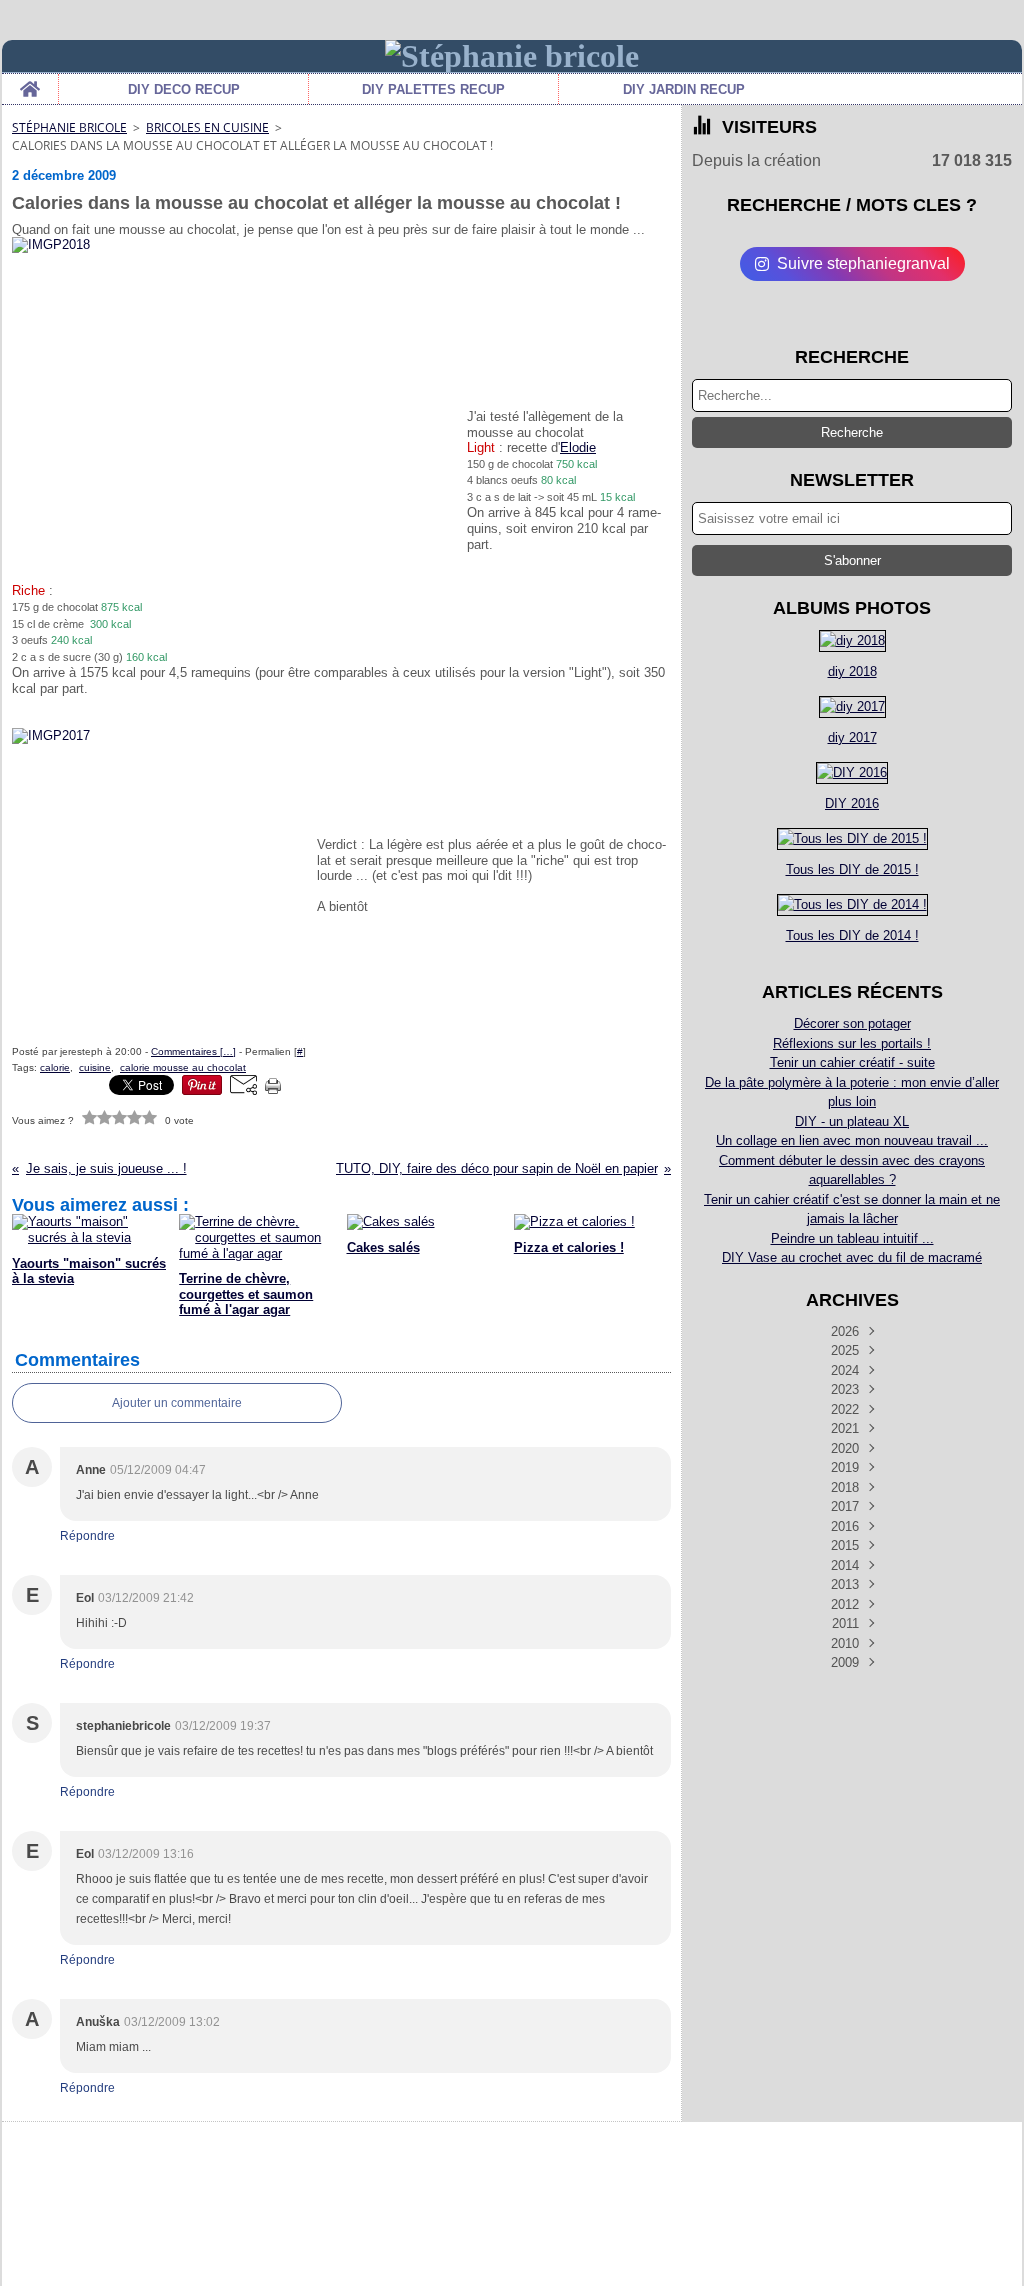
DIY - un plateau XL (852, 1121)
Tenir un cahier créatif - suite (852, 1062)
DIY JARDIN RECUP (684, 89)
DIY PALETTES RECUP (433, 89)
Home (30, 81)
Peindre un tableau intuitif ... (852, 1238)
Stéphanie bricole (69, 127)
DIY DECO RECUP (184, 89)
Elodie (578, 447)
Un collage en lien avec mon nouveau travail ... (852, 1140)
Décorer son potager (852, 1023)
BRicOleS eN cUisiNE (207, 127)
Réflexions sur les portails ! (852, 1043)
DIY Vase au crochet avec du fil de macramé (852, 1257)
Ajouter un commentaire (177, 1403)
